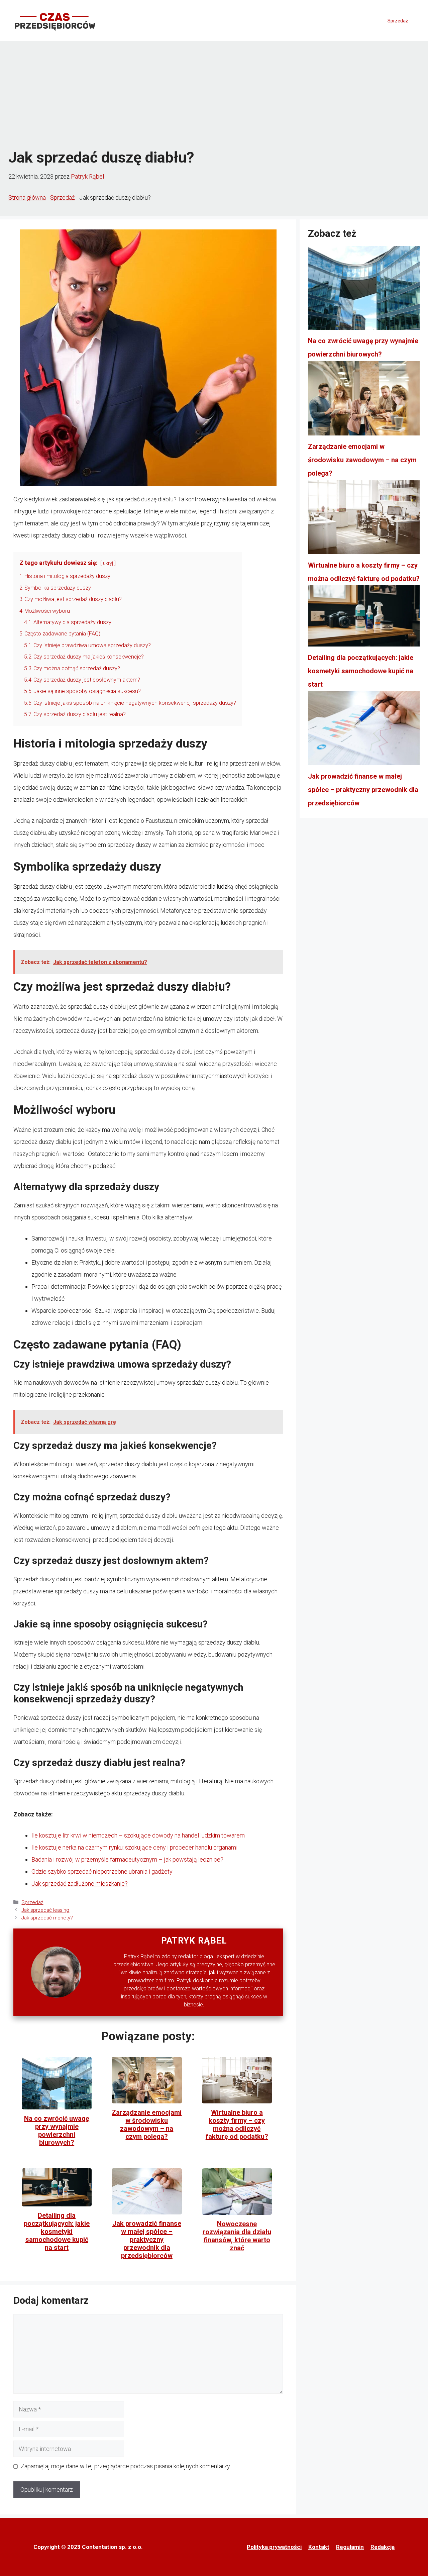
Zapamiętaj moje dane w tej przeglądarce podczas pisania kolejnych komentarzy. (126, 2466)
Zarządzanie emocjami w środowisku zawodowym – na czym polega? (147, 2124)
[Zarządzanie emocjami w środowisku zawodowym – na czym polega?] (364, 400)
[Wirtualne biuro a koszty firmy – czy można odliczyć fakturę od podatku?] (364, 519)
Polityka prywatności (274, 2547)
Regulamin (350, 2547)
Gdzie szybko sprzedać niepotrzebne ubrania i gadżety (102, 1871)
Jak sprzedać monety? (47, 1918)
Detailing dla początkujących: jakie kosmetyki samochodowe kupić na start (57, 2232)
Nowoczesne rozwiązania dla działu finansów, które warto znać (237, 2236)
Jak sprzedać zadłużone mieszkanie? (80, 1884)
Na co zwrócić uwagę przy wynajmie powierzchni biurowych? (57, 2131)
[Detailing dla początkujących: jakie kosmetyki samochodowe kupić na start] (364, 618)
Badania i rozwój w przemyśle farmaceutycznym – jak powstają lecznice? (127, 1859)
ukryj (108, 563)
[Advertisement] (214, 95)
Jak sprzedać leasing (45, 1910)
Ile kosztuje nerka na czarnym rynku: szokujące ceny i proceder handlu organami (134, 1847)
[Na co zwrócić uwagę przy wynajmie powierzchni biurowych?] (364, 290)
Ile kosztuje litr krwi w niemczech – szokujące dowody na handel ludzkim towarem (138, 1835)
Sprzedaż (398, 21)
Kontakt (319, 2547)
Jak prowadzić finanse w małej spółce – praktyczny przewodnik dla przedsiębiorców (147, 2240)
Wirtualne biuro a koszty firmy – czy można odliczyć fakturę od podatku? (237, 2124)
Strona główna (27, 197)
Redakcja (383, 2547)
